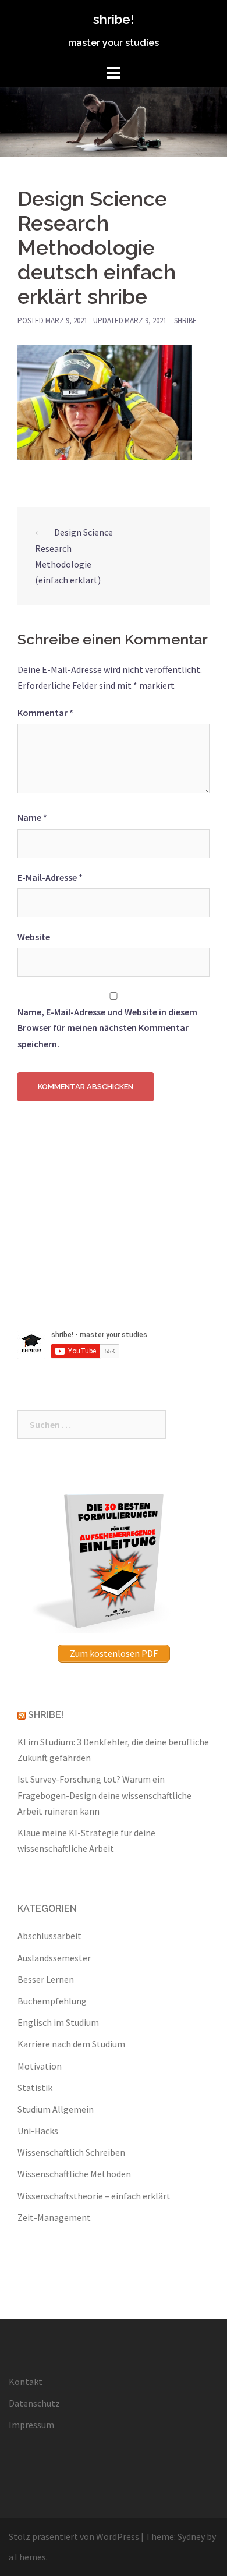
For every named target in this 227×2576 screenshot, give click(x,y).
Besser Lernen (46, 1979)
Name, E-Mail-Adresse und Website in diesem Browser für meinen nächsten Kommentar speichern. (107, 1027)
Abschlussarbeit (49, 1936)
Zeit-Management (54, 2217)
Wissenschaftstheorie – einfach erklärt (94, 2196)
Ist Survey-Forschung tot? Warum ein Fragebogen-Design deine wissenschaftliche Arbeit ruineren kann (104, 1795)
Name (32, 817)
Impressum (31, 2425)
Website (34, 937)
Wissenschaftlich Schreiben (71, 2152)
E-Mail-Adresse (50, 877)
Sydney (191, 2536)
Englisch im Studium (58, 2022)
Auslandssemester (54, 1958)
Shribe (185, 320)
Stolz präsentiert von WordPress (74, 2536)
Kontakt (26, 2382)
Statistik (35, 2088)
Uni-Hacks (38, 2131)
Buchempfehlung (52, 2001)
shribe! (114, 19)
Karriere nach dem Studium (71, 2044)
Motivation (40, 2066)
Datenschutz (34, 2403)
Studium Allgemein (56, 2109)
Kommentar (45, 713)
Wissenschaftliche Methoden (74, 2174)
